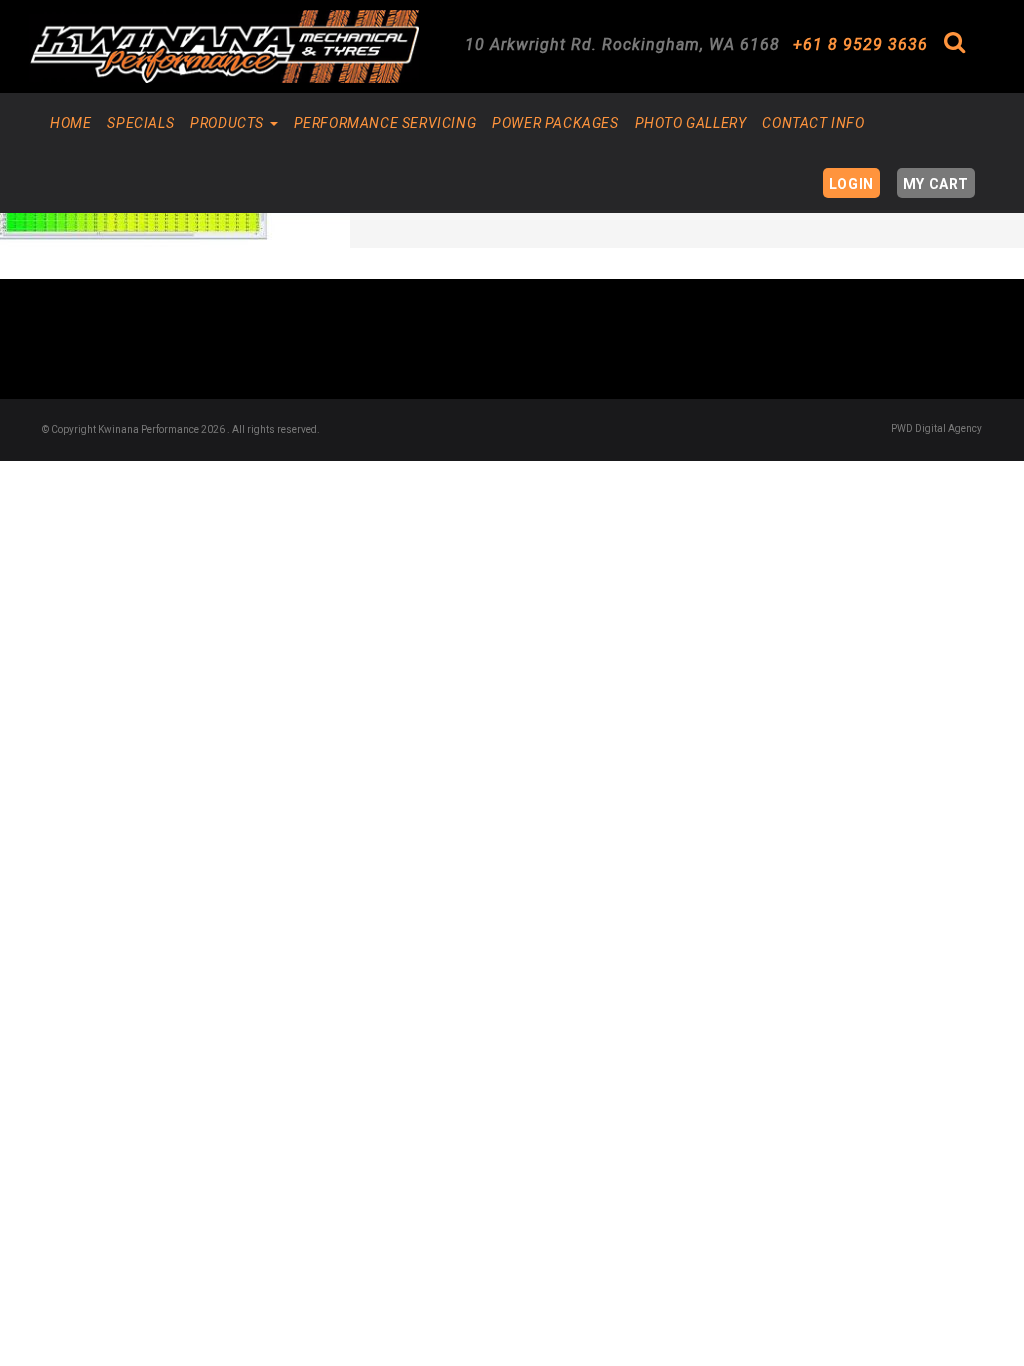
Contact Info (813, 123)
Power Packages (555, 123)
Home (70, 123)
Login (851, 184)
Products (228, 123)
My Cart (936, 184)
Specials (140, 123)
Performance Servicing (385, 123)
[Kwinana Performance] (224, 46)
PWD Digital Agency (936, 428)
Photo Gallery (691, 123)
